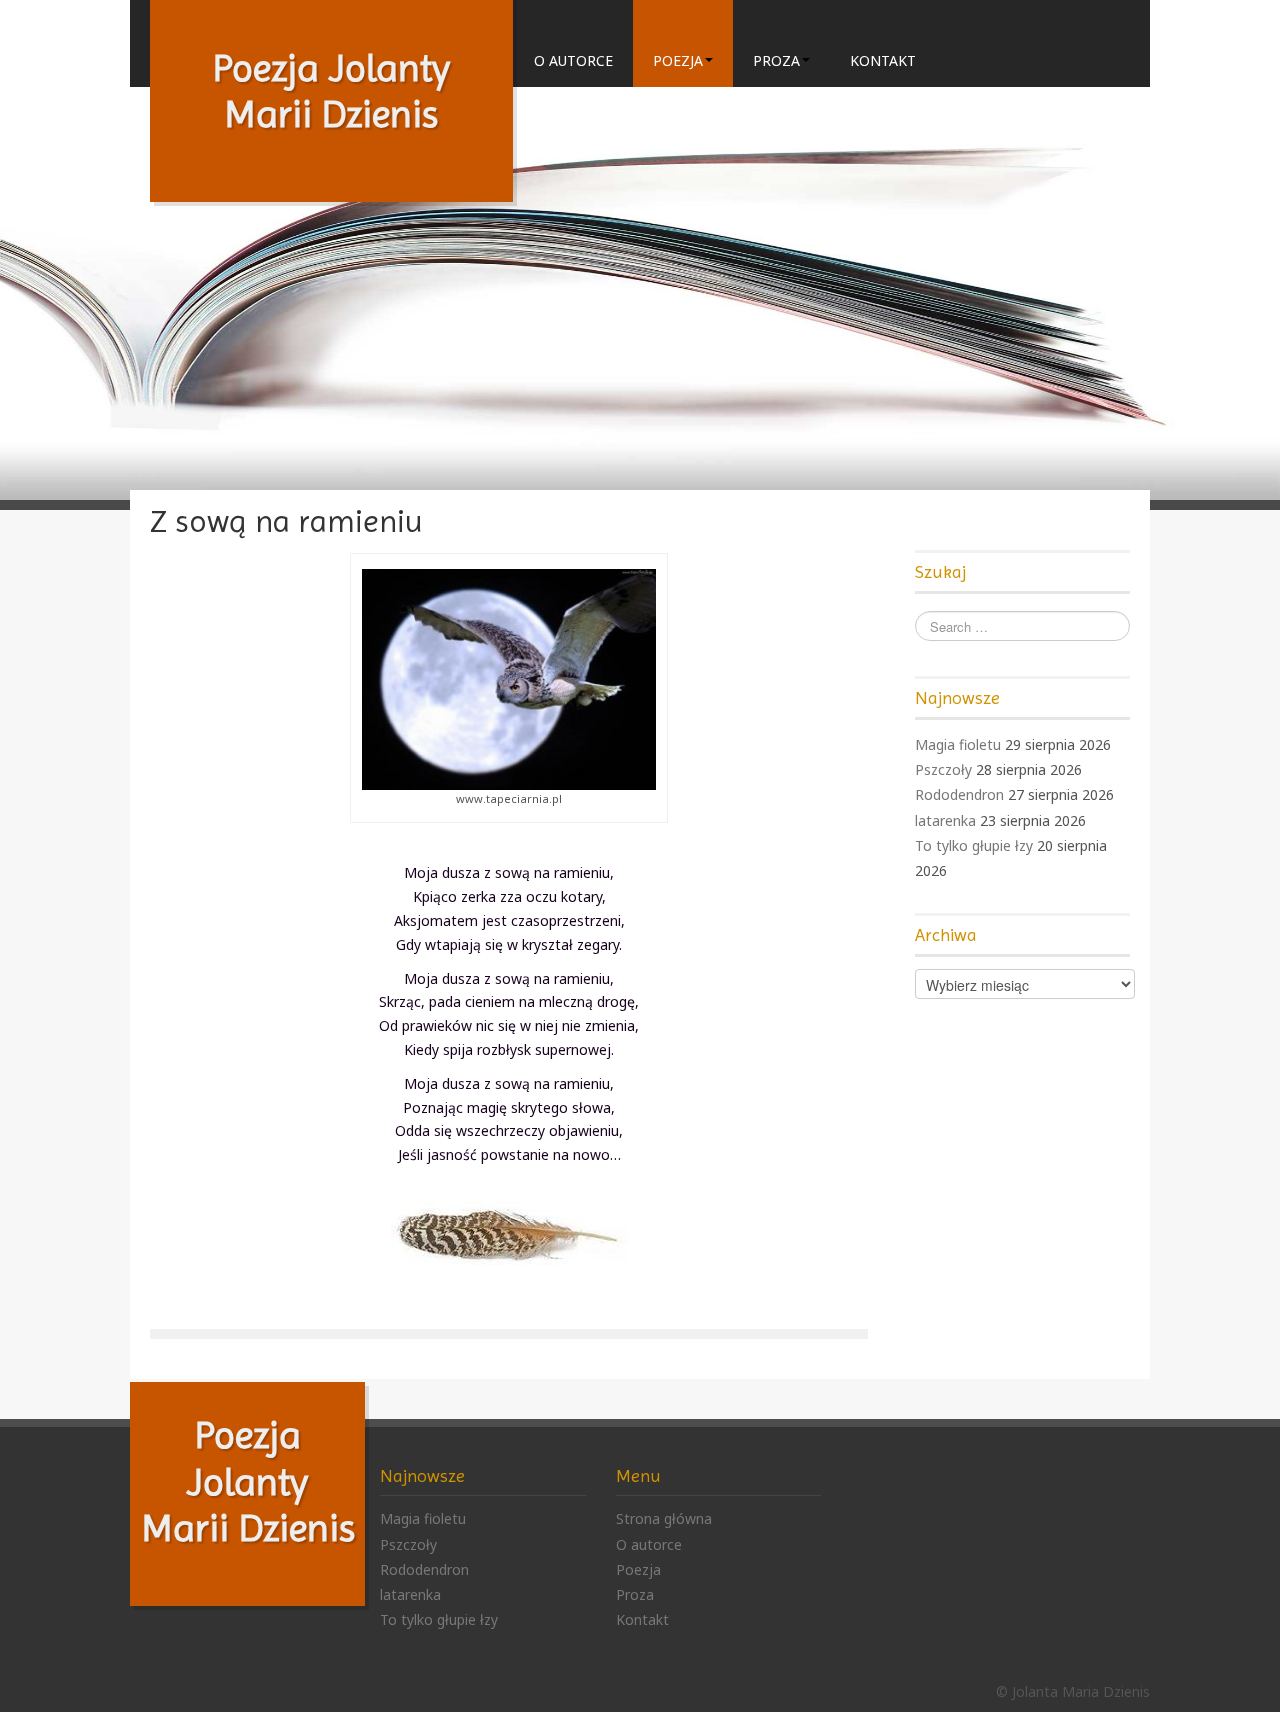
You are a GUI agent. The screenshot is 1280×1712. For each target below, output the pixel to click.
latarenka (945, 820)
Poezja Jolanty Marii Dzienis (248, 1481)
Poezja (678, 60)
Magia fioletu (958, 744)
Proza (776, 60)
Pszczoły (943, 769)
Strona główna (664, 1518)
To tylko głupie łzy (974, 845)
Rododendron (959, 794)
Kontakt (883, 60)
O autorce (573, 60)
